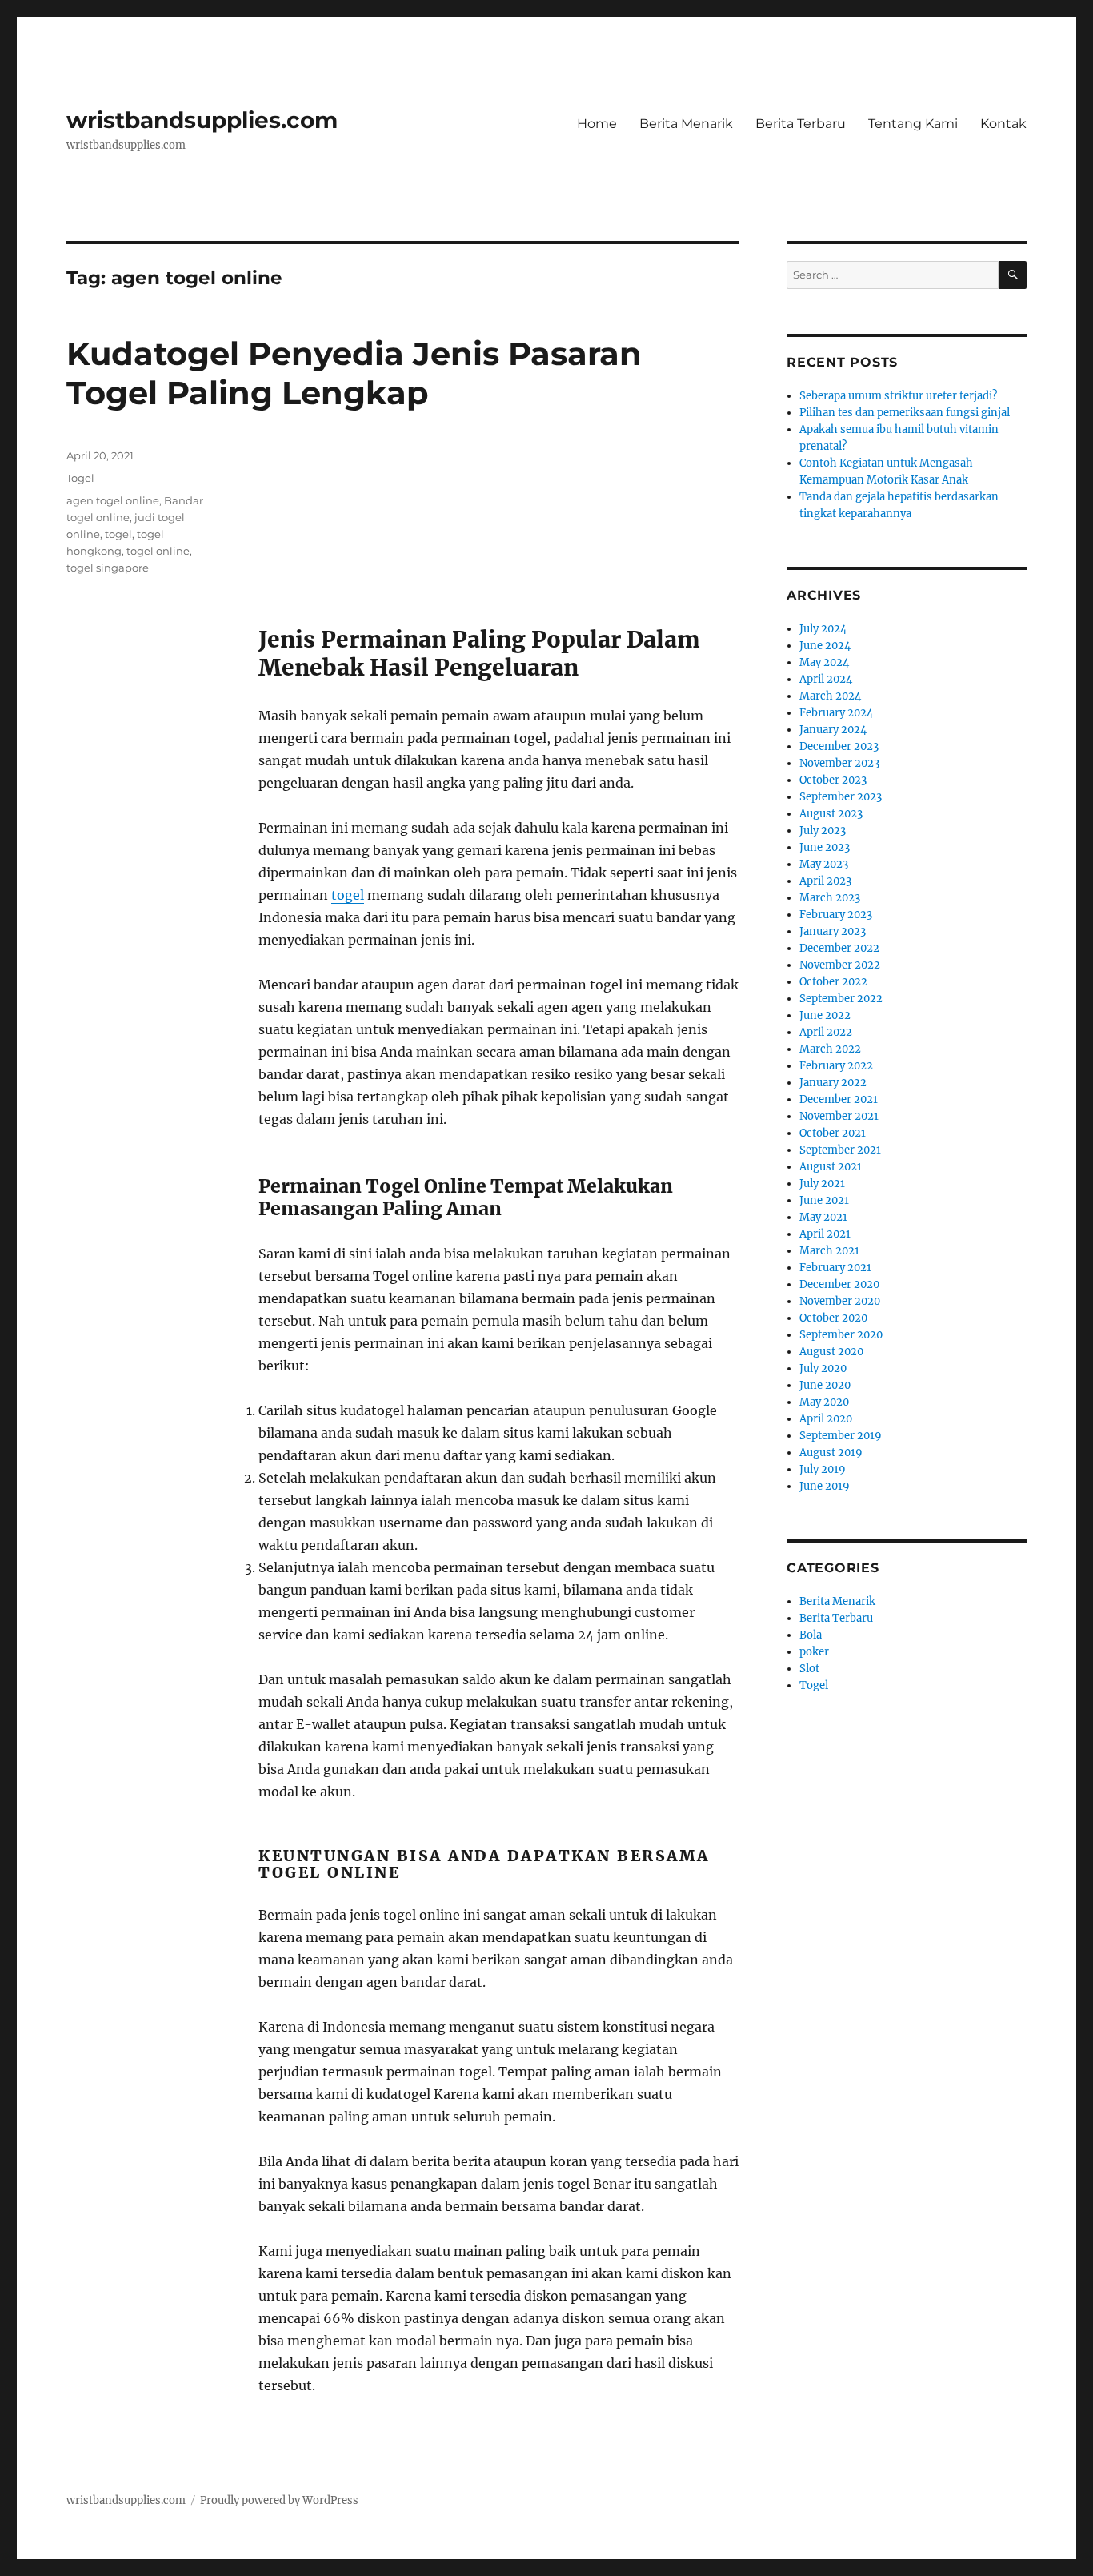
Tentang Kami (913, 124)
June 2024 (825, 646)
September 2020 (841, 1335)
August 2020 (831, 1352)
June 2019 (825, 1486)
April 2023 (825, 881)
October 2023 (833, 780)
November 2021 (839, 1116)
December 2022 (839, 948)
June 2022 (825, 1015)
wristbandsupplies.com (202, 120)
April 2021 (825, 1234)
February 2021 (835, 1268)
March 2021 (829, 1251)
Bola (811, 1635)
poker (814, 1652)
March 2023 (830, 898)
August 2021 (831, 1167)
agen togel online (113, 500)
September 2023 (841, 797)
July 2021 (822, 1184)
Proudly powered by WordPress (279, 2500)
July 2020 (823, 1368)
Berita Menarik (686, 124)
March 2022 (830, 1049)
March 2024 (830, 696)
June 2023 (825, 847)
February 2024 (836, 713)
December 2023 (839, 746)
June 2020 (825, 1385)
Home (597, 124)
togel (348, 895)
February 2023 (836, 915)
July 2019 (823, 1469)
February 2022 (836, 1066)
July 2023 (823, 831)
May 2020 (824, 1402)
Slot (809, 1669)
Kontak (1003, 124)
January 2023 (833, 931)
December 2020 (839, 1284)
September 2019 (841, 1436)
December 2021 (839, 1099)
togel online (158, 551)
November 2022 (840, 965)
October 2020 (833, 1318)
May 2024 (824, 662)
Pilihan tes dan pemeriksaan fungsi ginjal (905, 413)
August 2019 (831, 1453)
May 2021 (823, 1217)
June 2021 (824, 1200)
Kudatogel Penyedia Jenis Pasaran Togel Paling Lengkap (354, 373)
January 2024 (833, 730)
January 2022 (833, 1083)
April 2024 (826, 679)
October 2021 (833, 1133)
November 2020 (840, 1301)
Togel (80, 478)
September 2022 (841, 999)
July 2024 (823, 629)
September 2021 (840, 1150)
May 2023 (824, 864)
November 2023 (839, 763)
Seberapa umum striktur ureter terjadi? (898, 396)
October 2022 (833, 982)
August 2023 (831, 814)
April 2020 (826, 1419)
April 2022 (826, 1032)
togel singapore (108, 568)
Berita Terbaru (801, 124)
